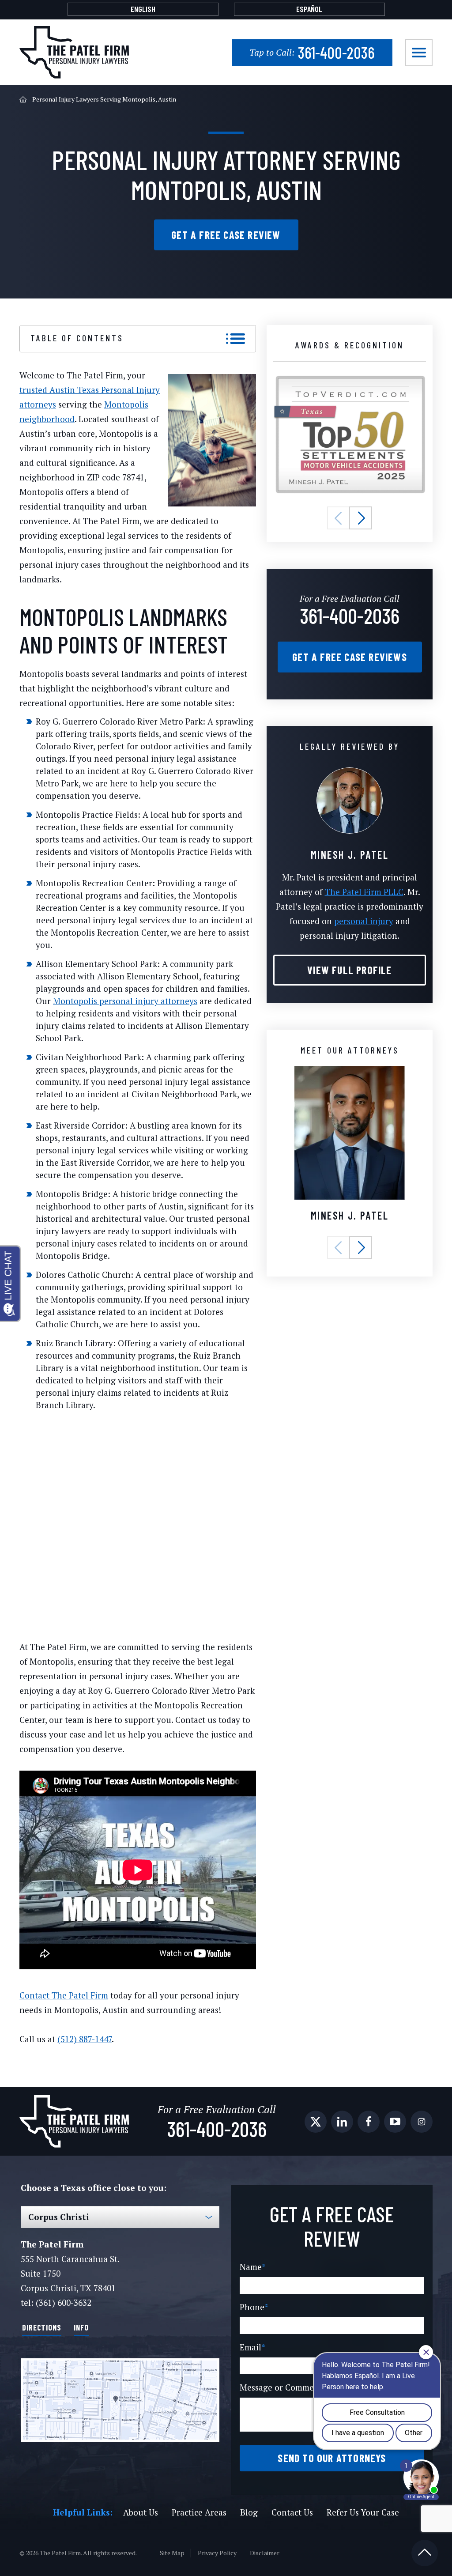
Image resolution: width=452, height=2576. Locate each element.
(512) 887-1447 (85, 2039)
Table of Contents (77, 338)
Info (81, 2327)
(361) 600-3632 (64, 2302)
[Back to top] (425, 2553)
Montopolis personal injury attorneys (125, 1001)
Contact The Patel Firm (64, 1995)
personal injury (364, 921)
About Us (141, 2512)
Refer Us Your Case (363, 2512)
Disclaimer (265, 2553)
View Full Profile (349, 970)
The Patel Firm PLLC (364, 892)
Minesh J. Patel (350, 1215)
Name (253, 2267)
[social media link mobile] (316, 2122)
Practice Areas (199, 2512)
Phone (254, 2307)
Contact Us (292, 2512)
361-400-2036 (312, 52)
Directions (42, 2327)
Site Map (172, 2553)
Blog (249, 2512)
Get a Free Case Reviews (350, 657)
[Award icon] (350, 380)
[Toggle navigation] (419, 53)
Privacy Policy (217, 2553)
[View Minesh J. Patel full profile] (350, 772)
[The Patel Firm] (74, 52)
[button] (339, 518)
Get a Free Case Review (226, 235)
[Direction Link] (120, 2400)
